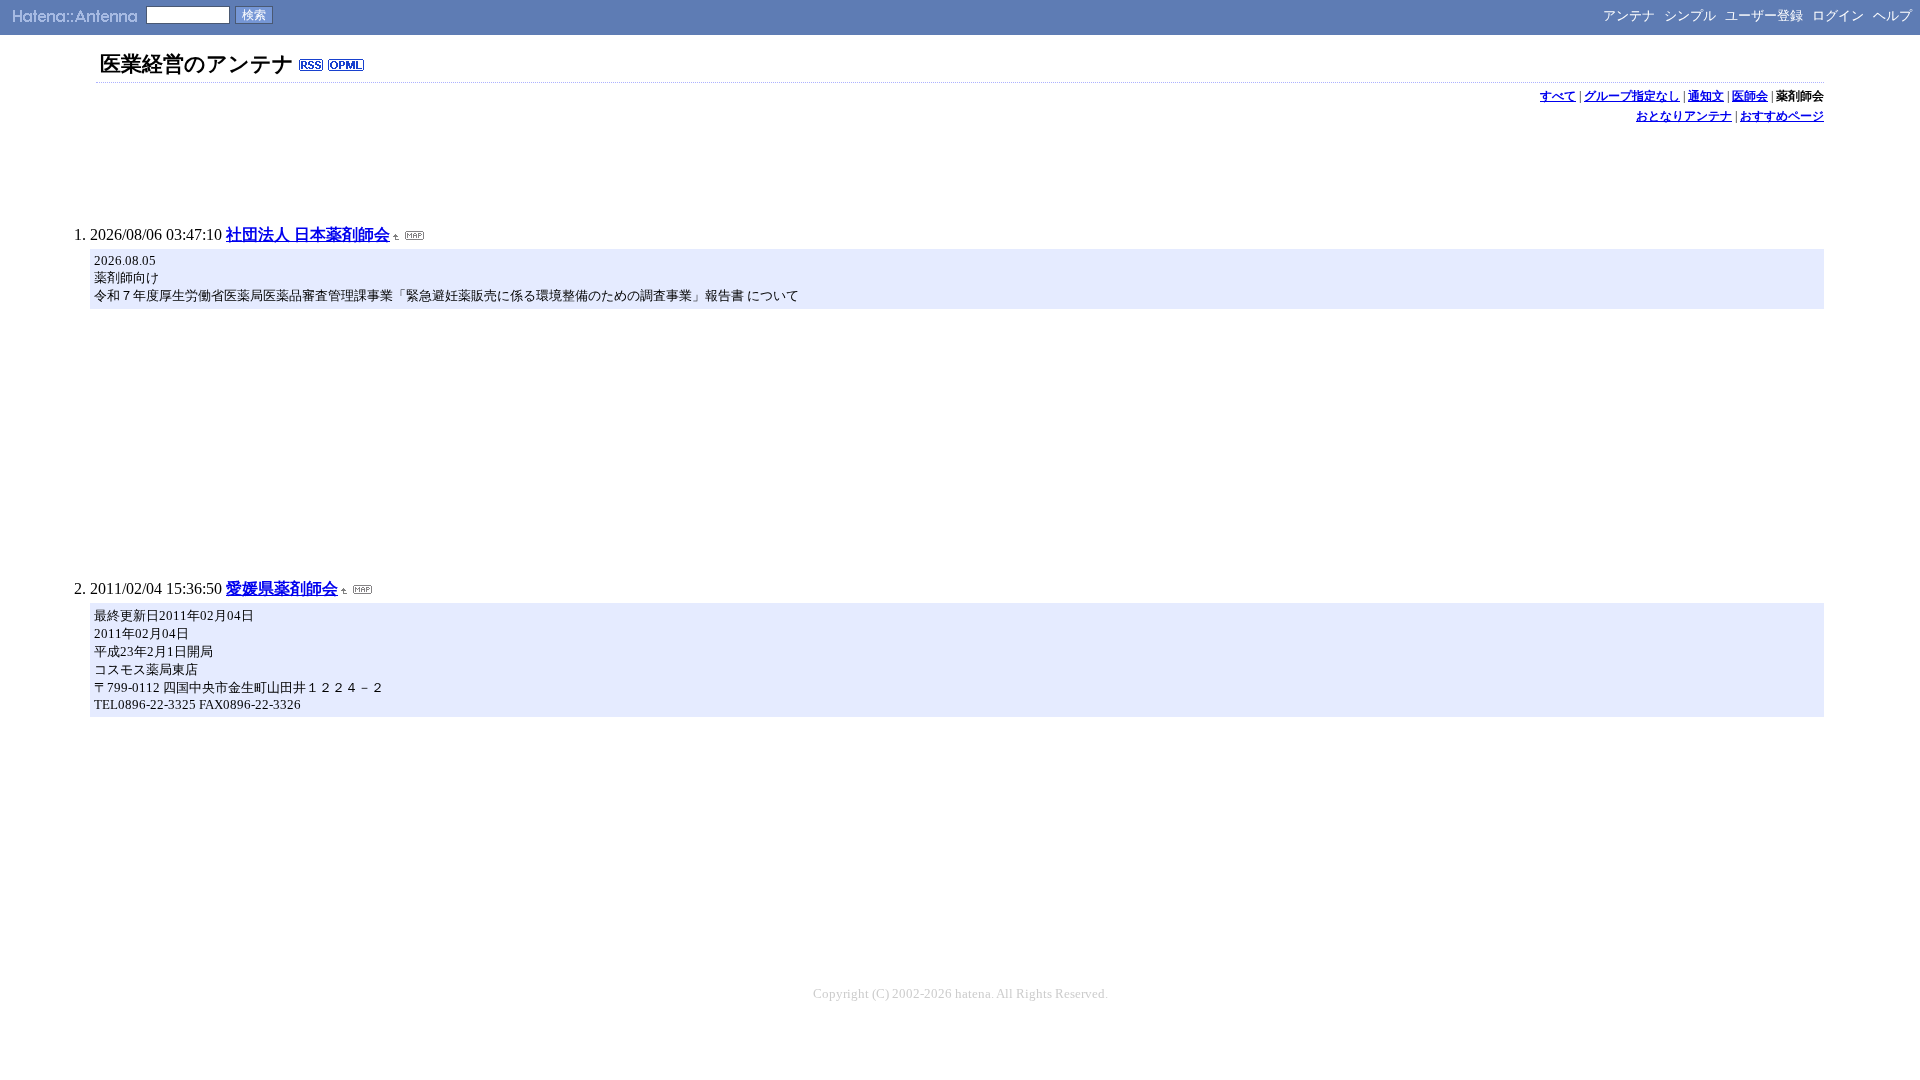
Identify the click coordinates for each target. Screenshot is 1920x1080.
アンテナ (1629, 15)
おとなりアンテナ (1684, 116)
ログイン (1838, 15)
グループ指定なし (1632, 96)
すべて (1558, 96)
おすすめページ (1782, 116)
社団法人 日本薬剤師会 (308, 234)
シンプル (1690, 15)
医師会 (1750, 96)
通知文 (1706, 96)
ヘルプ (1892, 15)
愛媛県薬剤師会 (282, 588)
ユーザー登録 (1764, 15)
